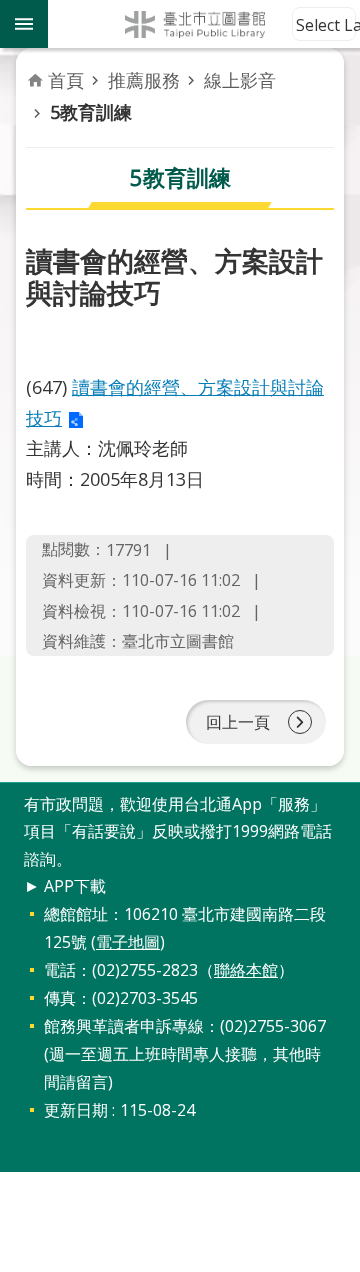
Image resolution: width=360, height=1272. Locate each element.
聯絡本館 (246, 970)
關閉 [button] (24, 24)
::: (12, 793)
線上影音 (240, 80)
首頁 (66, 80)
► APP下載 (65, 886)
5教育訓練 (91, 112)
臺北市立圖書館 (204, 24)
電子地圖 (128, 942)
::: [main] (38, 69)
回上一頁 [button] (238, 722)
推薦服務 (144, 80)
